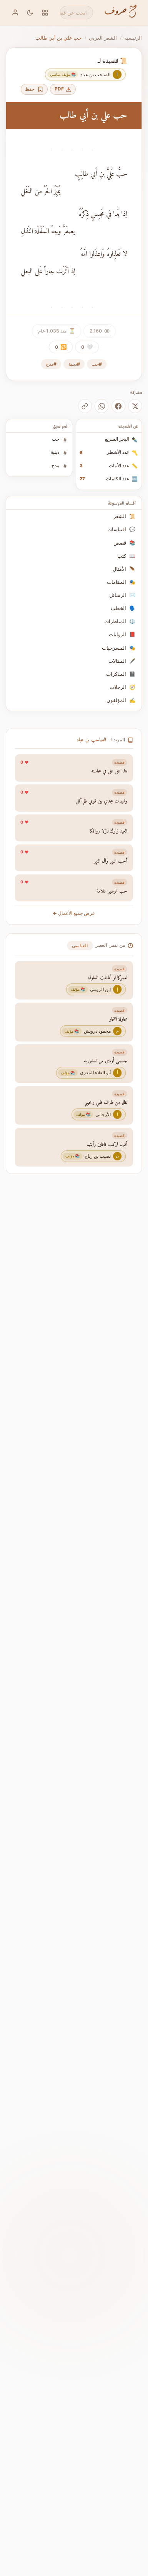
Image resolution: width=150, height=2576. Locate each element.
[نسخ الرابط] (85, 406)
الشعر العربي (103, 38)
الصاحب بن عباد (91, 740)
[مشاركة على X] (135, 406)
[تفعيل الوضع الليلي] (30, 13)
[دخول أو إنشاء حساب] (15, 13)
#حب (97, 364)
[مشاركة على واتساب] (102, 406)
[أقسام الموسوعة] (45, 13)
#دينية (74, 364)
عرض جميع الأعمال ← (74, 913)
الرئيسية (133, 38)
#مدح (51, 364)
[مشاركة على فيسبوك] (118, 406)
